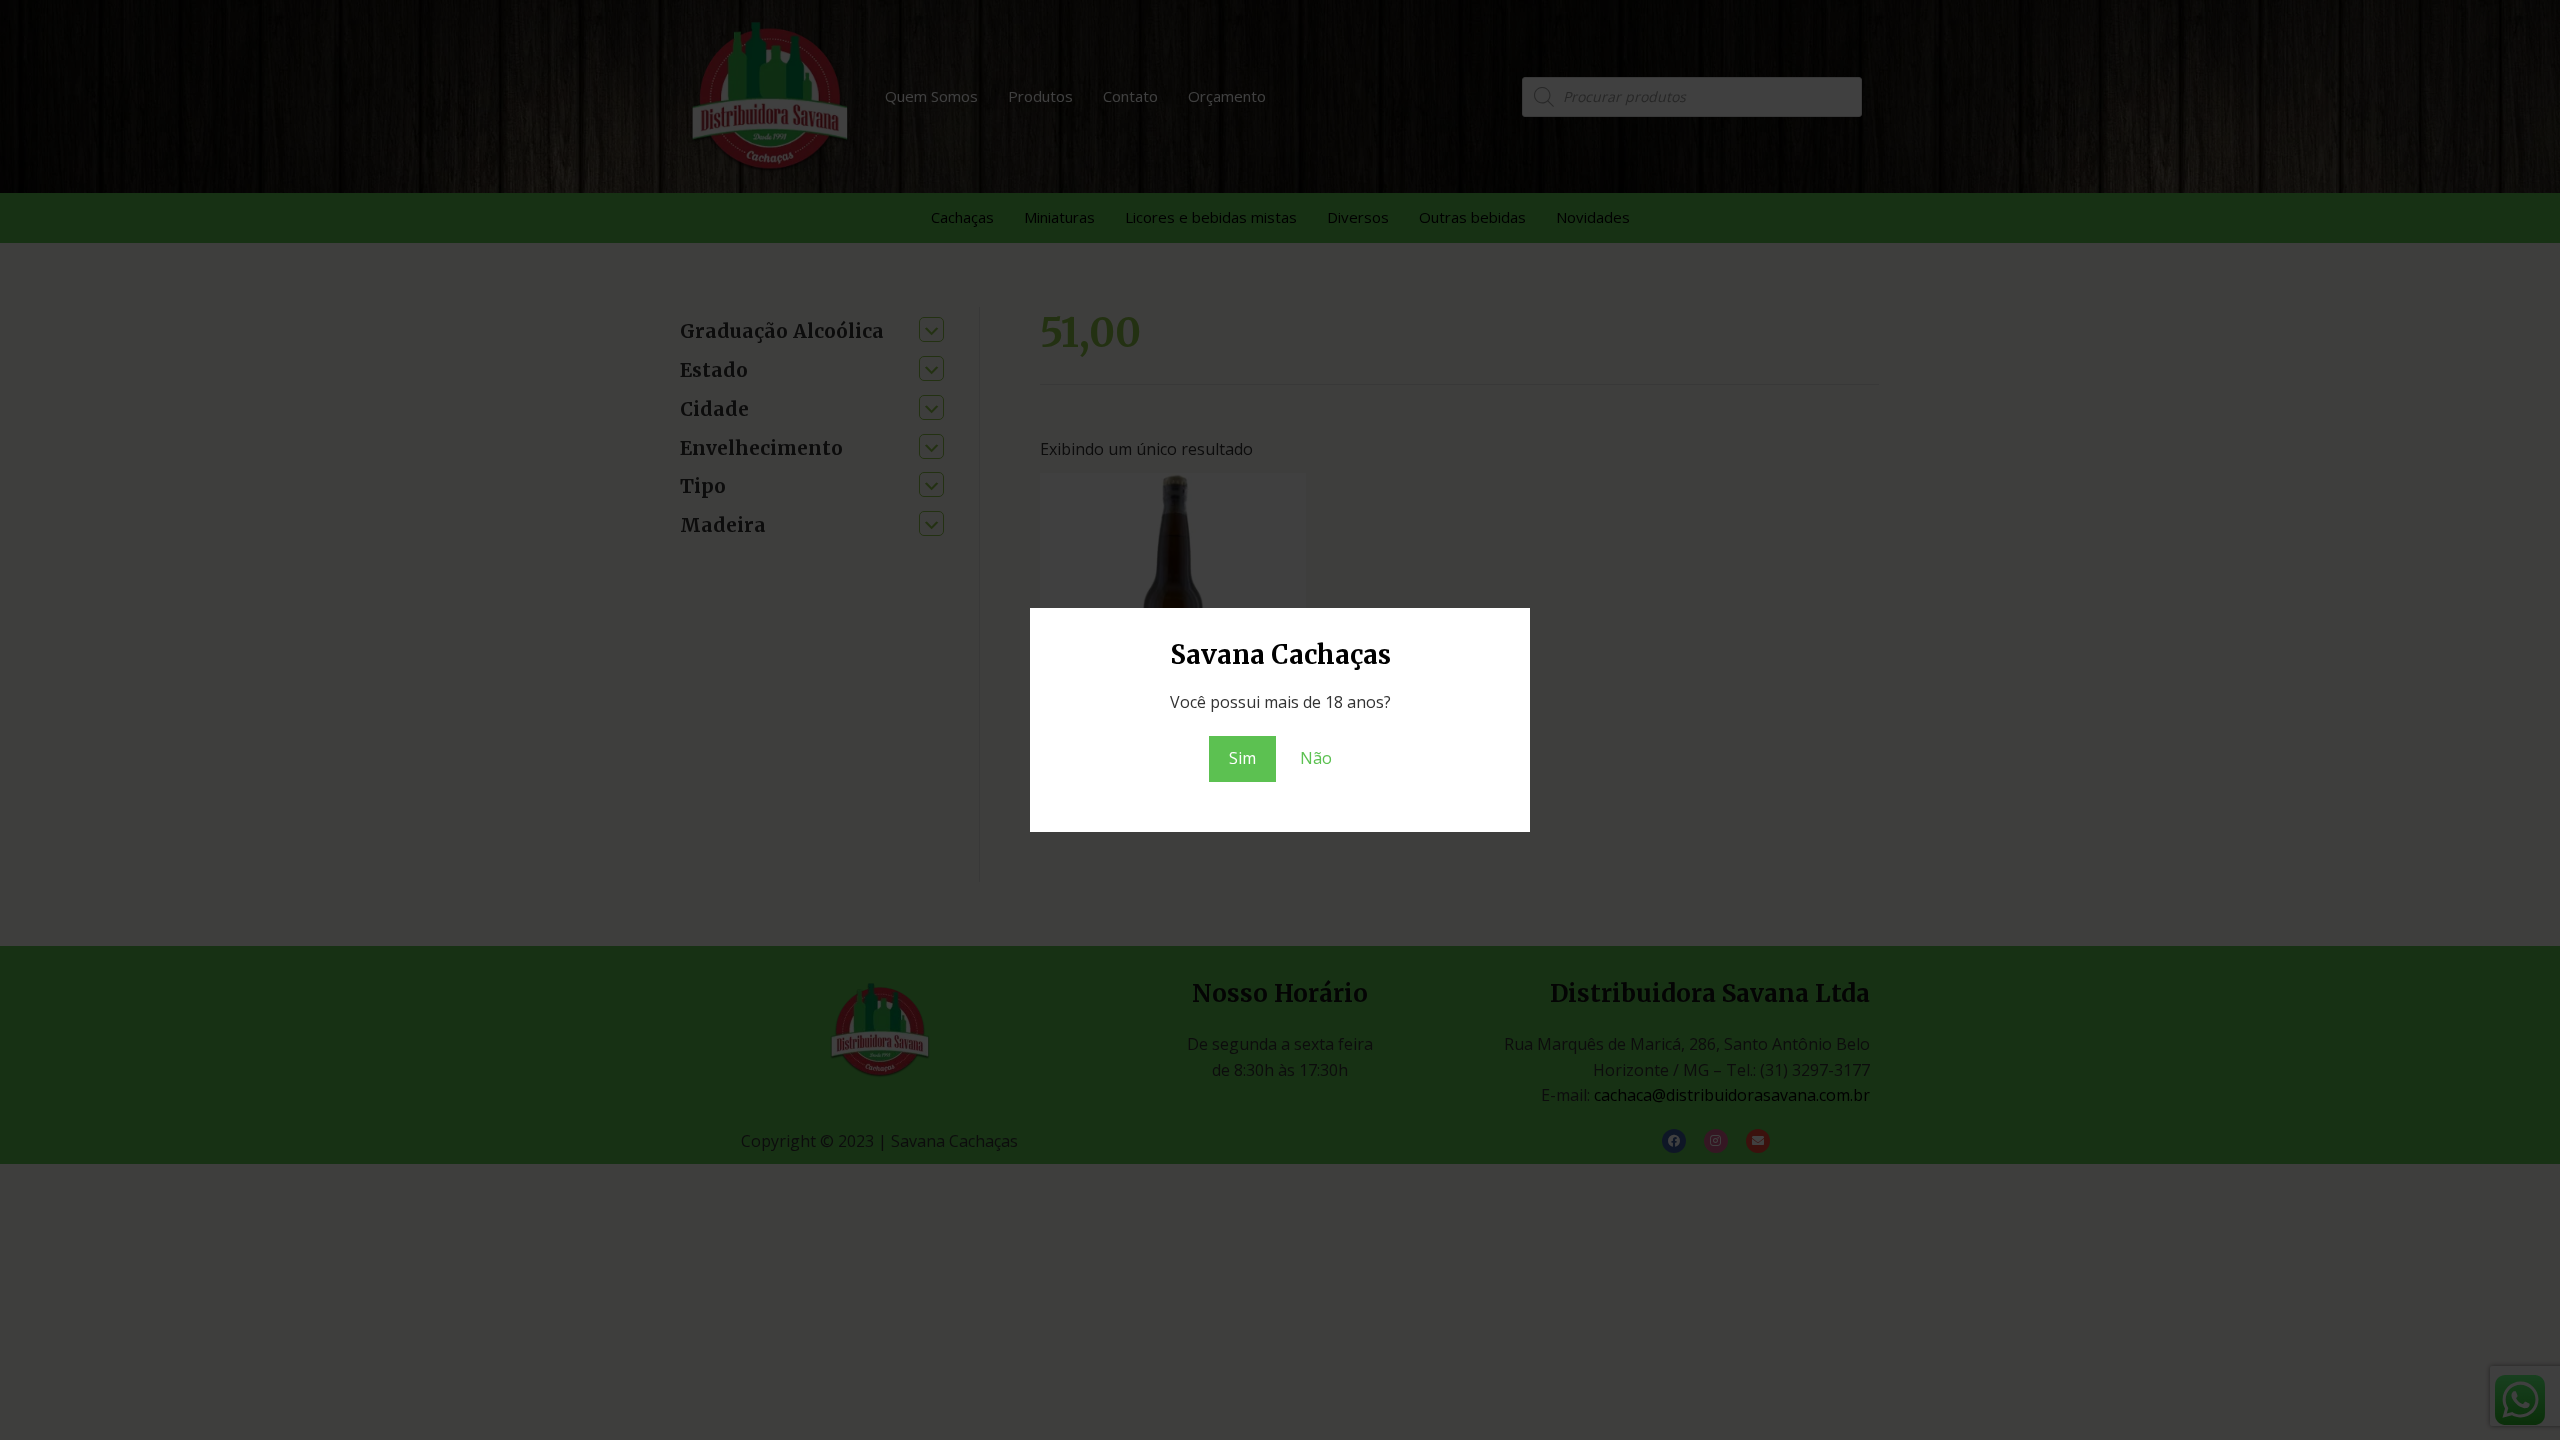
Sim (1242, 758)
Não (1316, 758)
